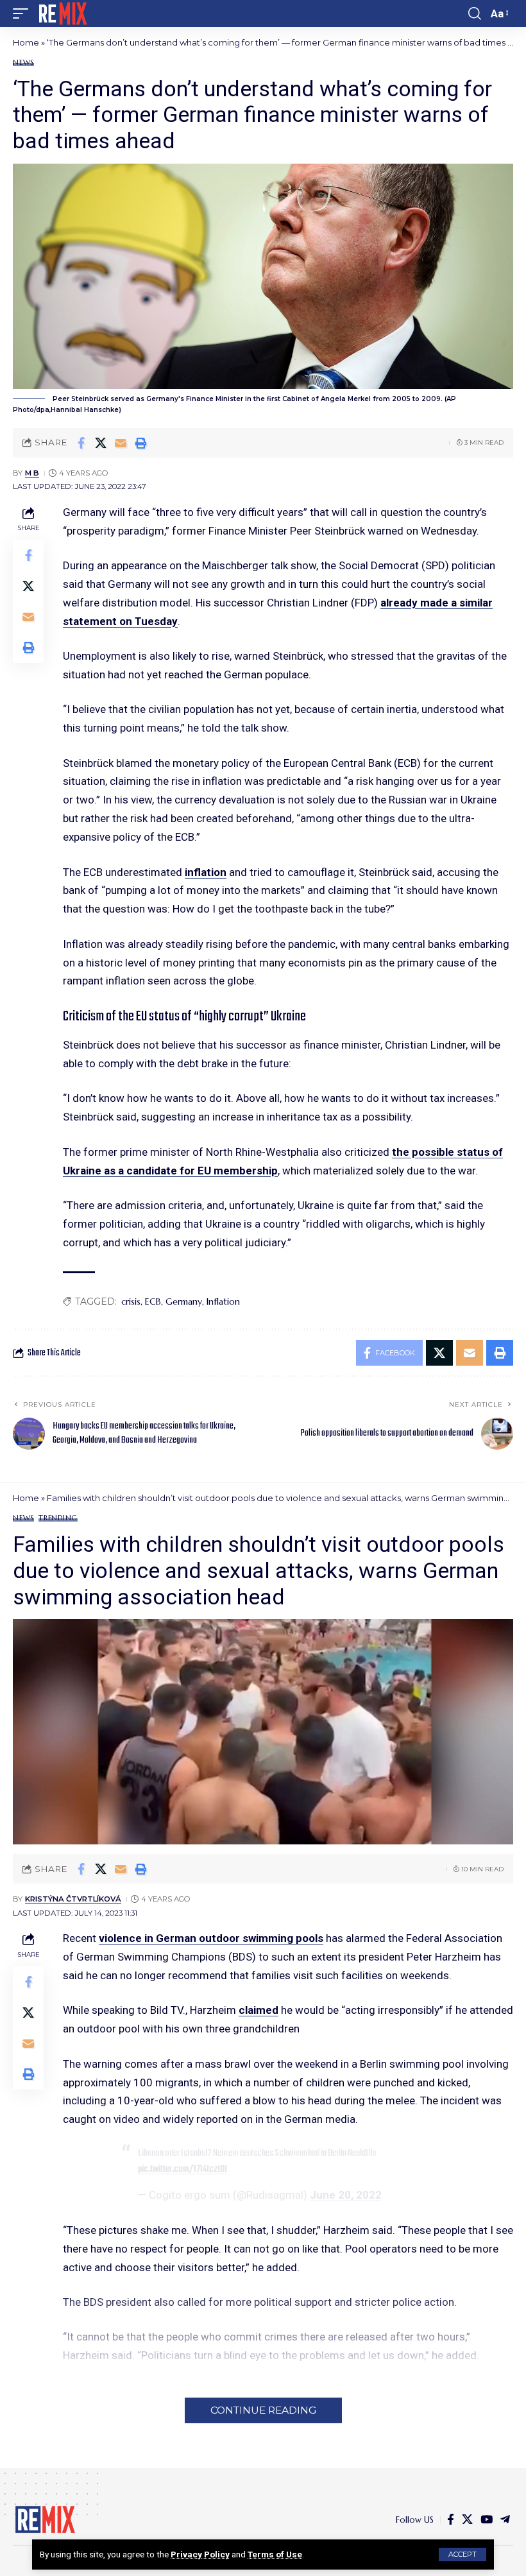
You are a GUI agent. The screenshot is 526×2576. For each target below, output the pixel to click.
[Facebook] (451, 2520)
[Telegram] (505, 2520)
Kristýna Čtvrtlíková (73, 1899)
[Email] (121, 443)
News (23, 63)
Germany (184, 1301)
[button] (462, 2555)
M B (32, 473)
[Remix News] (62, 13)
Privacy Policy (200, 2554)
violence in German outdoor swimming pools (211, 1938)
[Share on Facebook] (81, 443)
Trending (58, 1518)
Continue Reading (263, 2410)
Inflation (223, 1301)
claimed (259, 2010)
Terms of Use (275, 2554)
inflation (206, 872)
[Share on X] (101, 443)
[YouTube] (487, 2520)
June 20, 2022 (346, 2195)
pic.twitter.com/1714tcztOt (182, 2169)
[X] (467, 2520)
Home (26, 42)
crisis (131, 1301)
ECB (153, 1301)
